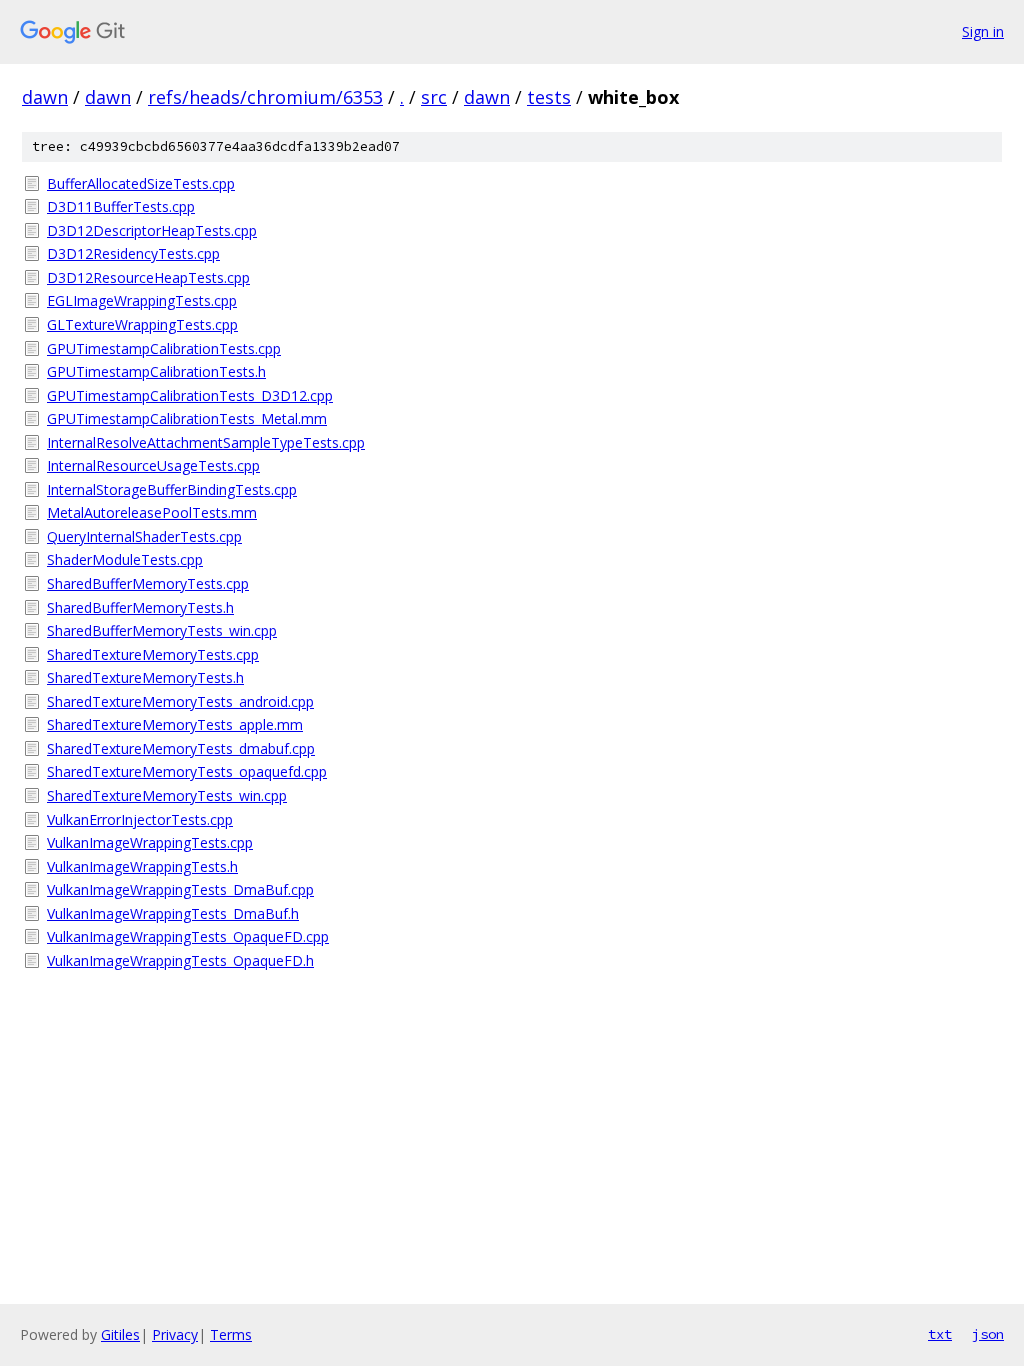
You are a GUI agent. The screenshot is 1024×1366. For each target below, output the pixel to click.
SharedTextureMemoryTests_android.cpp (180, 701)
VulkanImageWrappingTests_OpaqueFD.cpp (188, 936)
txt (940, 1334)
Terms (231, 1334)
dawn (45, 97)
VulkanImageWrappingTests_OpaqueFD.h (180, 960)
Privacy (175, 1334)
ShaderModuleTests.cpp (125, 559)
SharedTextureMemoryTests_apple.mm (175, 724)
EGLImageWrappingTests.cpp (142, 300)
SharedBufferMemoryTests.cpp (148, 583)
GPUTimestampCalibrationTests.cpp (164, 348)
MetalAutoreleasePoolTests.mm (152, 512)
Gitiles (120, 1334)
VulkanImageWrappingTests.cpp (150, 842)
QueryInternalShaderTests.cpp (144, 536)
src (434, 97)
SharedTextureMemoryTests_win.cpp (167, 795)
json (988, 1334)
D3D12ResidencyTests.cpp (133, 253)
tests (549, 97)
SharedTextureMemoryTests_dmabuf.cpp (181, 748)
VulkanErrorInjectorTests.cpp (140, 819)
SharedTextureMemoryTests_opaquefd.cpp (187, 771)
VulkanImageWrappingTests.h (142, 866)
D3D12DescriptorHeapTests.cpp (152, 230)
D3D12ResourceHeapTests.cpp (148, 277)
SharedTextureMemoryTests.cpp (153, 654)
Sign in (983, 31)
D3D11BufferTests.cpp (121, 206)
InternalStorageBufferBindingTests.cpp (172, 489)
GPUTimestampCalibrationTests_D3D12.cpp (190, 395)
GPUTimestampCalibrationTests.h (156, 371)
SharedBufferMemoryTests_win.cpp (162, 630)
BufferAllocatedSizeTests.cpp (141, 183)
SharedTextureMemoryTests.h (145, 677)
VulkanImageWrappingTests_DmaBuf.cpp (180, 889)
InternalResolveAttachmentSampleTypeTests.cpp (206, 442)
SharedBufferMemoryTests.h (140, 607)
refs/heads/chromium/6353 (265, 97)
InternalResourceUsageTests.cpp (153, 465)
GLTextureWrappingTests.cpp (142, 324)
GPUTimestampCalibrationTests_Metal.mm (187, 418)
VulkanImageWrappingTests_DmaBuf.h (173, 913)
